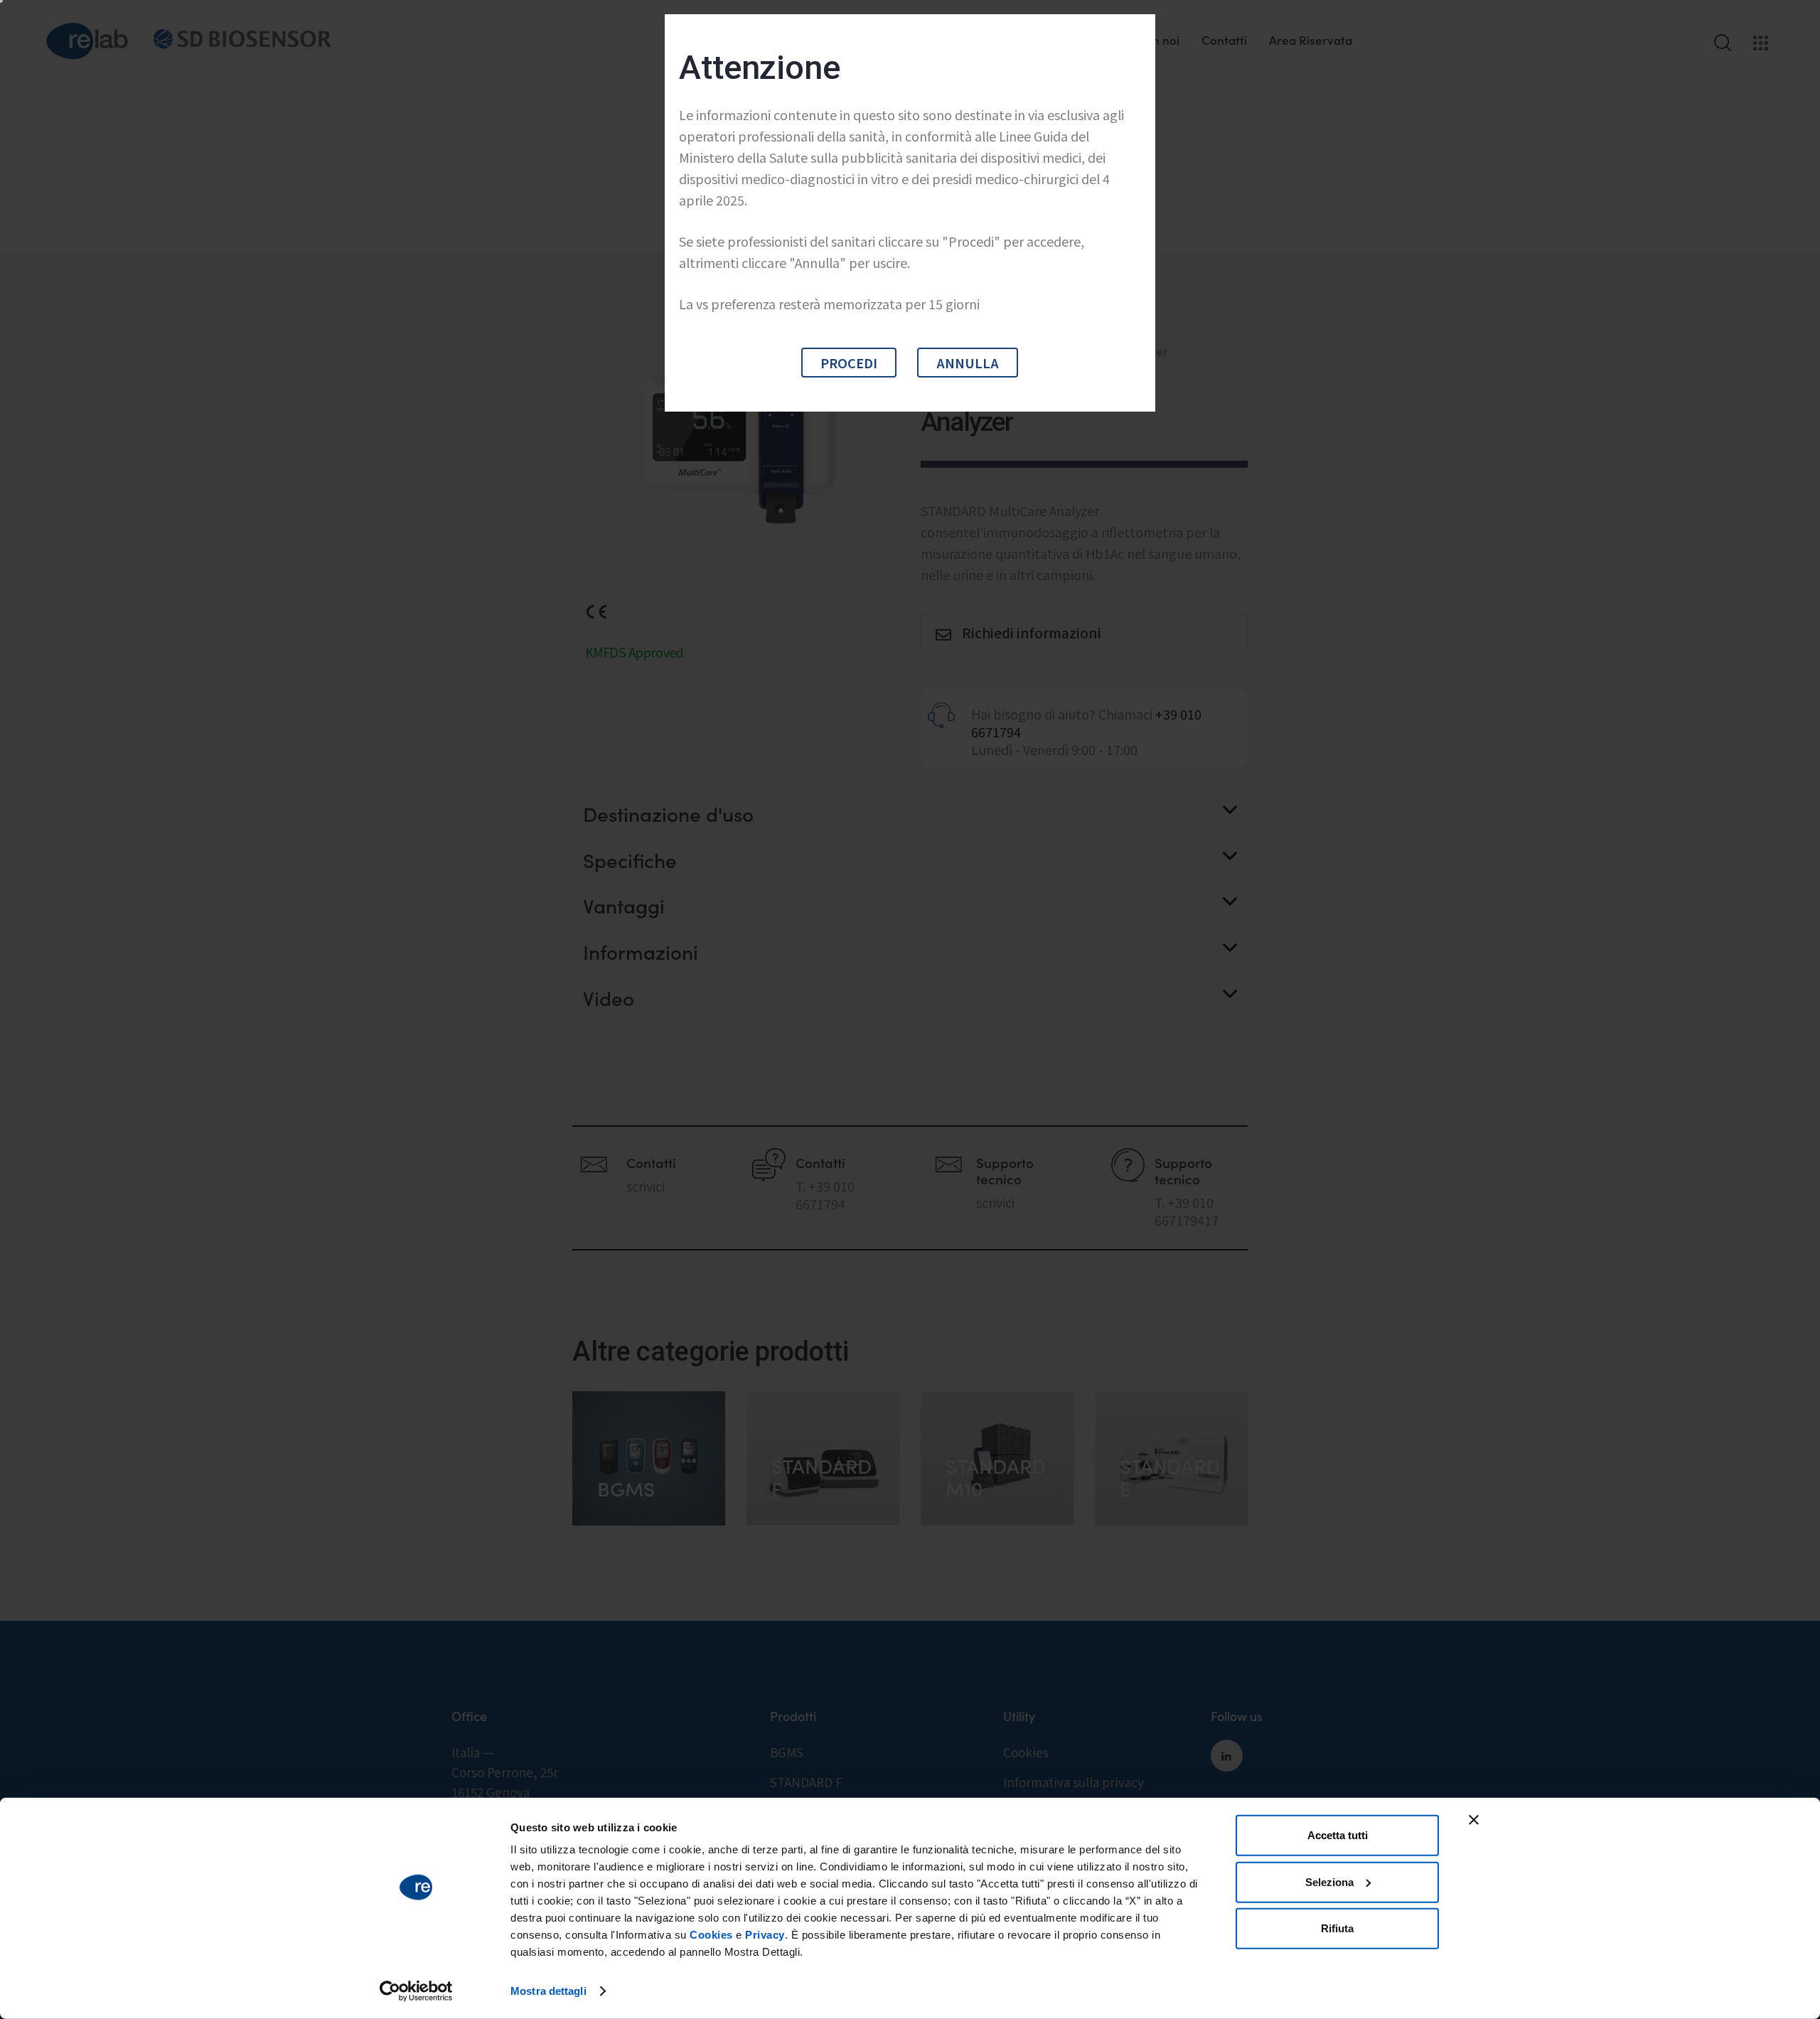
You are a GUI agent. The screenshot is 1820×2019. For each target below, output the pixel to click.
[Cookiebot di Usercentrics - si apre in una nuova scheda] (416, 1991)
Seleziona (1329, 1881)
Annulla (968, 363)
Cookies (711, 1935)
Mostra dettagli (548, 1991)
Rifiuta (1337, 1928)
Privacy (765, 1935)
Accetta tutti (1338, 1835)
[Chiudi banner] (1474, 1820)
